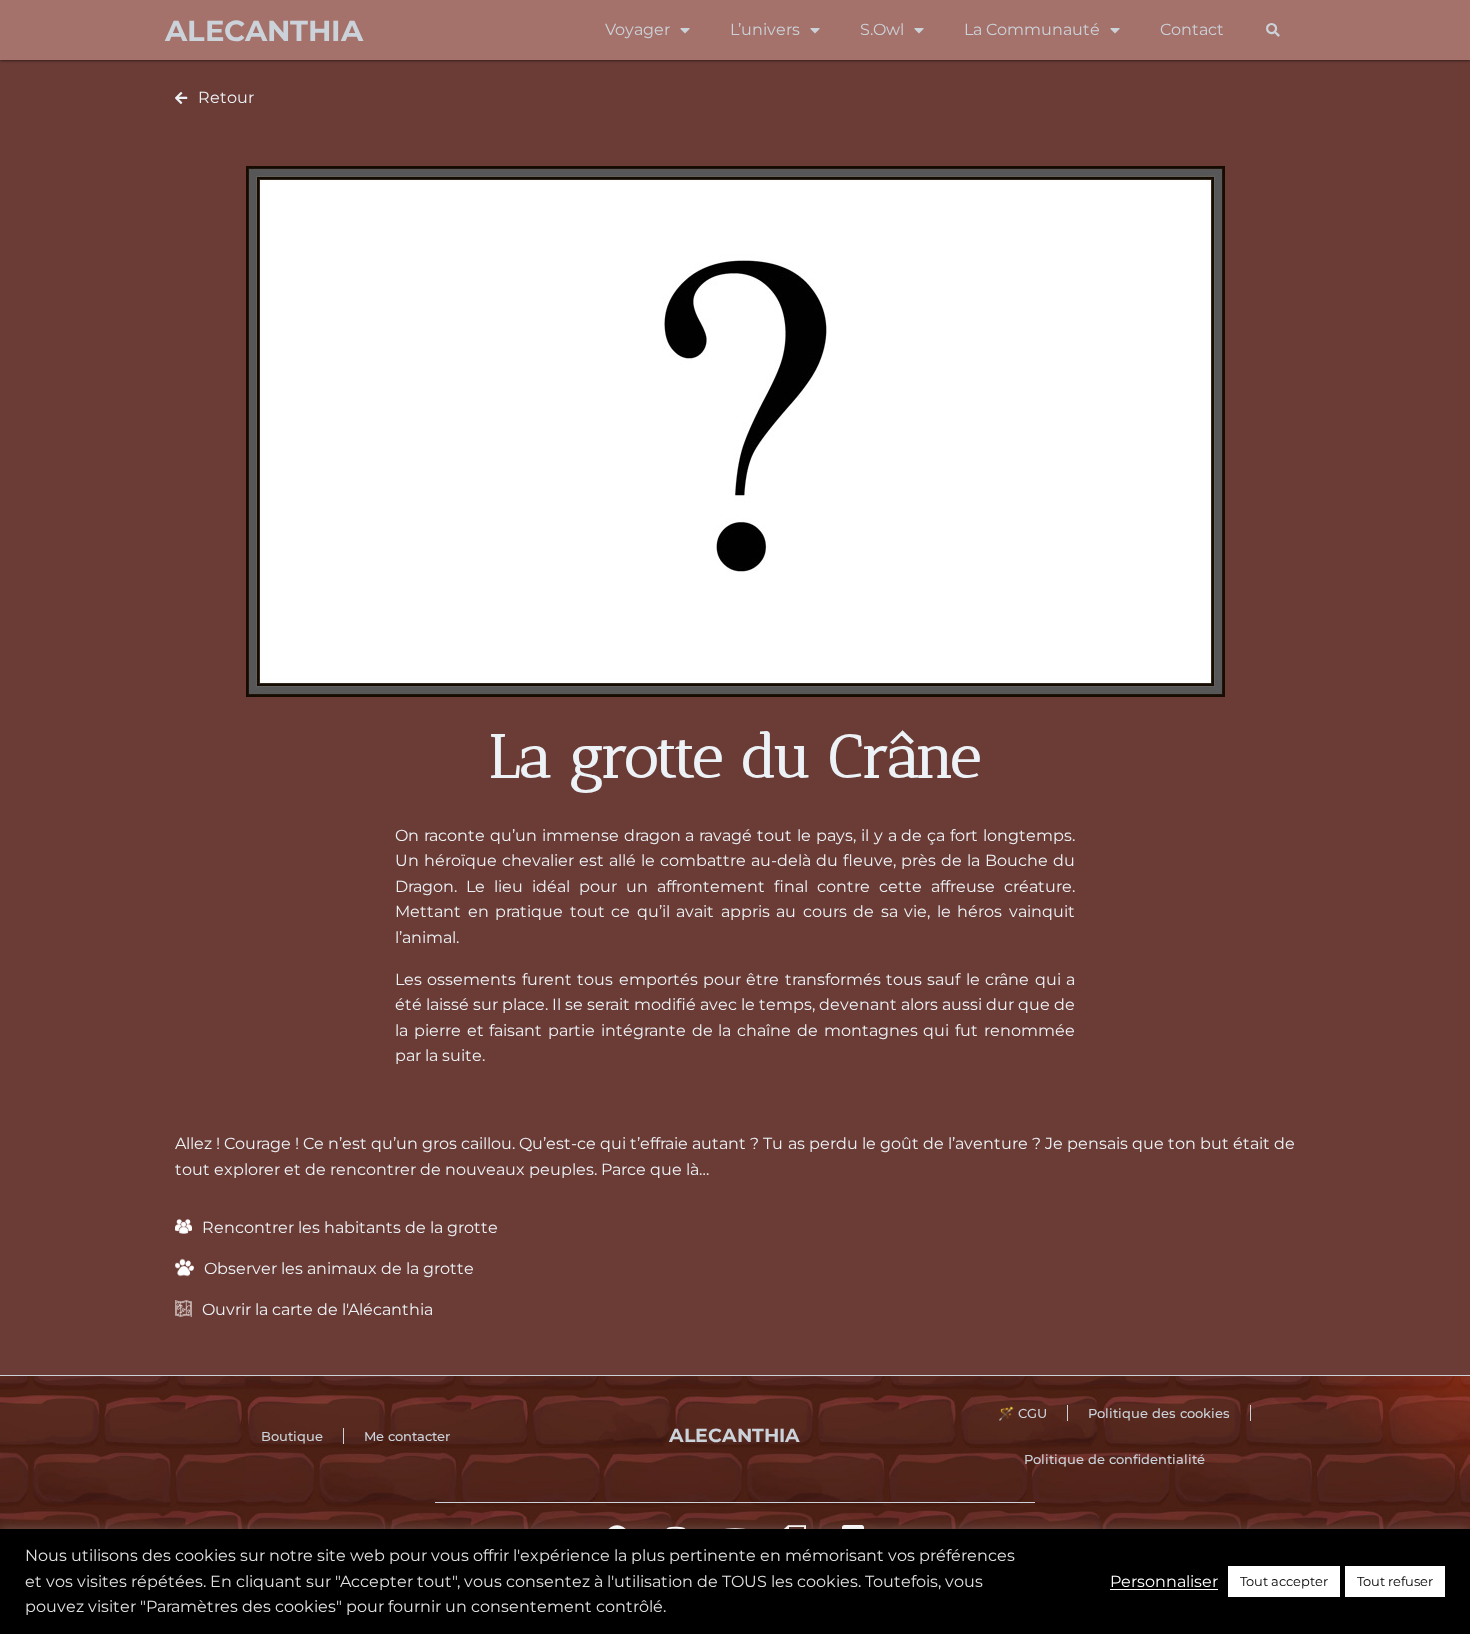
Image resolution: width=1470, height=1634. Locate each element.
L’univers (765, 29)
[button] (1272, 30)
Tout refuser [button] (1395, 1581)
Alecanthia (264, 30)
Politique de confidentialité (1114, 1459)
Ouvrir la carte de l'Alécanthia (317, 1309)
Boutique (292, 1436)
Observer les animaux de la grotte (339, 1268)
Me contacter (407, 1436)
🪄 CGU (1022, 1413)
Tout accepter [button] (1284, 1581)
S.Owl (882, 29)
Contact (1192, 29)
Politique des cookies (1159, 1413)
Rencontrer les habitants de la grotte (350, 1227)
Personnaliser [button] (1164, 1581)
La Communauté (1032, 29)
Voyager (637, 29)
